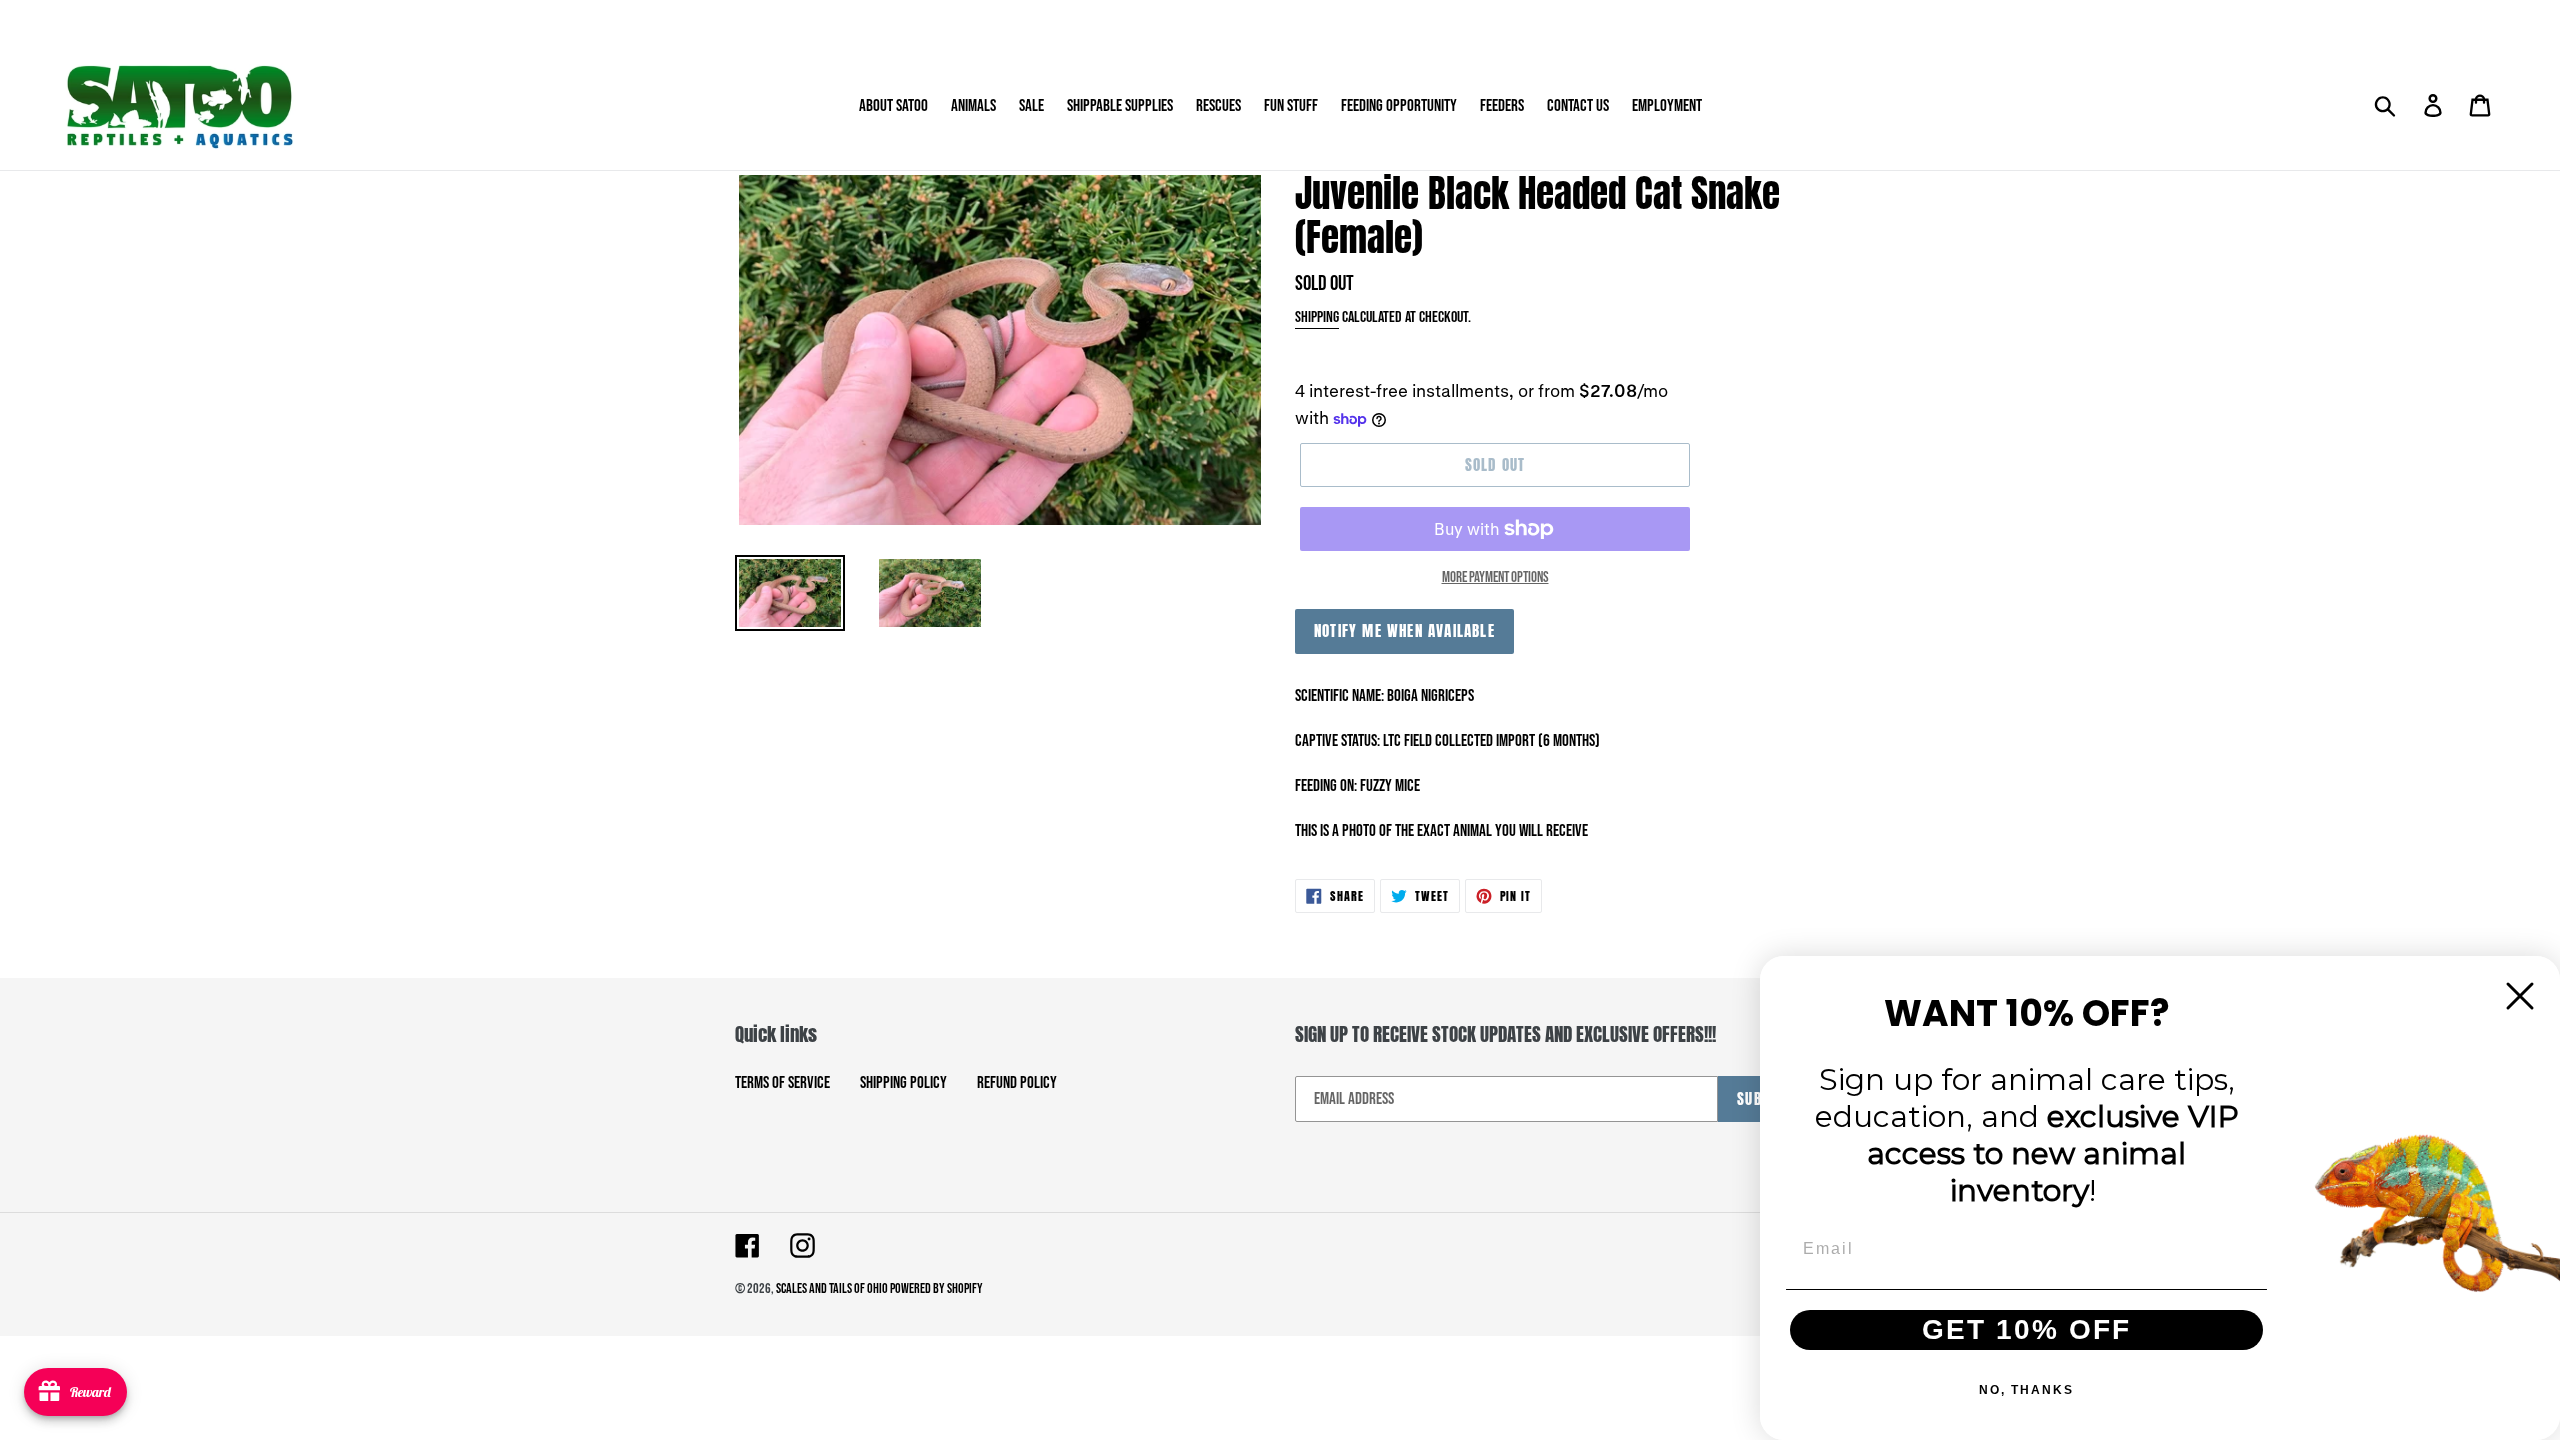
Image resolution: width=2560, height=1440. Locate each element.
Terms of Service (782, 1083)
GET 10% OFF (2026, 1329)
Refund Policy (1017, 1083)
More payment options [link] (1495, 577)
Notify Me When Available (1404, 630)
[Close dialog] (2520, 996)
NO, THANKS (2026, 1390)
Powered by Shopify (936, 1288)
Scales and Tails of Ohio (833, 1288)
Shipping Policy (903, 1083)
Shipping (1317, 317)
